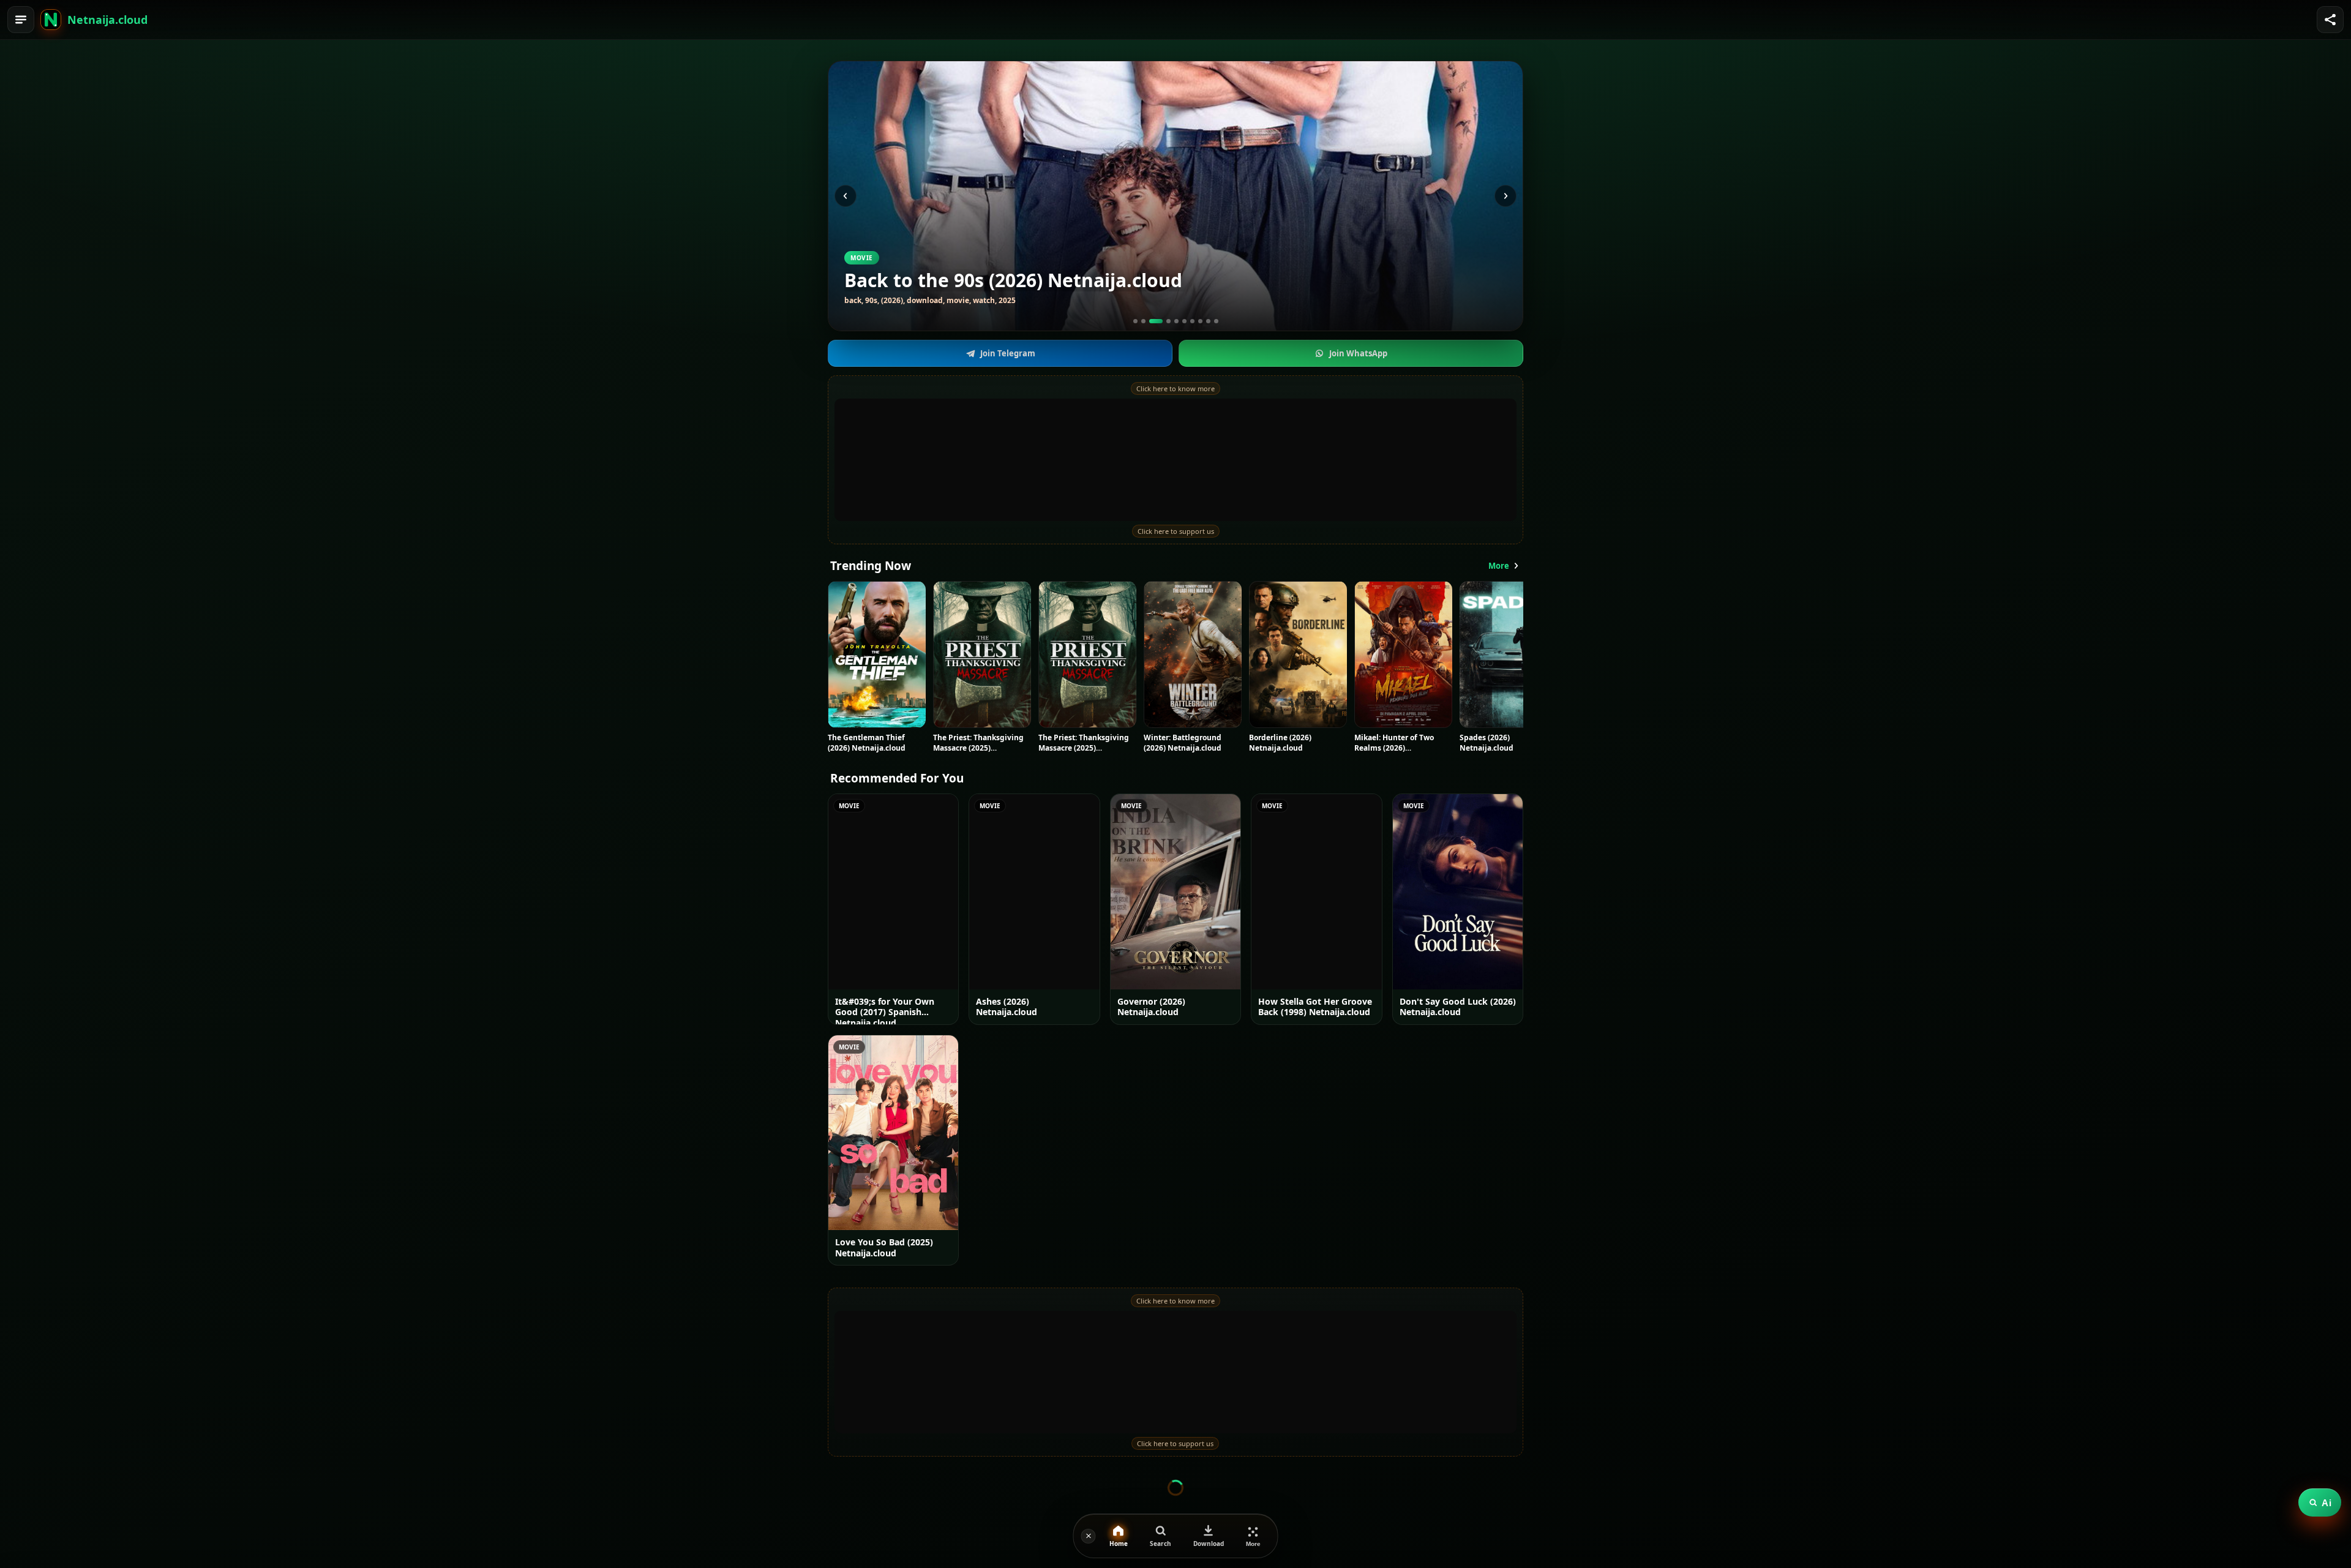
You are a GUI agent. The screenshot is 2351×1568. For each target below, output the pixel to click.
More (1499, 566)
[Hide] (1089, 1536)
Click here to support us (1176, 531)
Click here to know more (1175, 388)
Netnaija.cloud (107, 20)
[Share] (2330, 20)
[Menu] (21, 20)
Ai (2327, 1503)
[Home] (51, 20)
